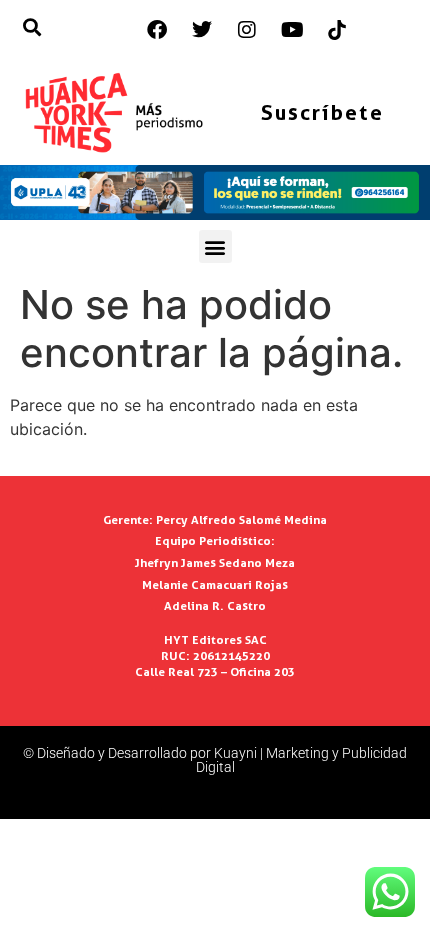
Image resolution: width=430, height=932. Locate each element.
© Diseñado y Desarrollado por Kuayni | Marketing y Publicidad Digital (215, 760)
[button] (215, 246)
